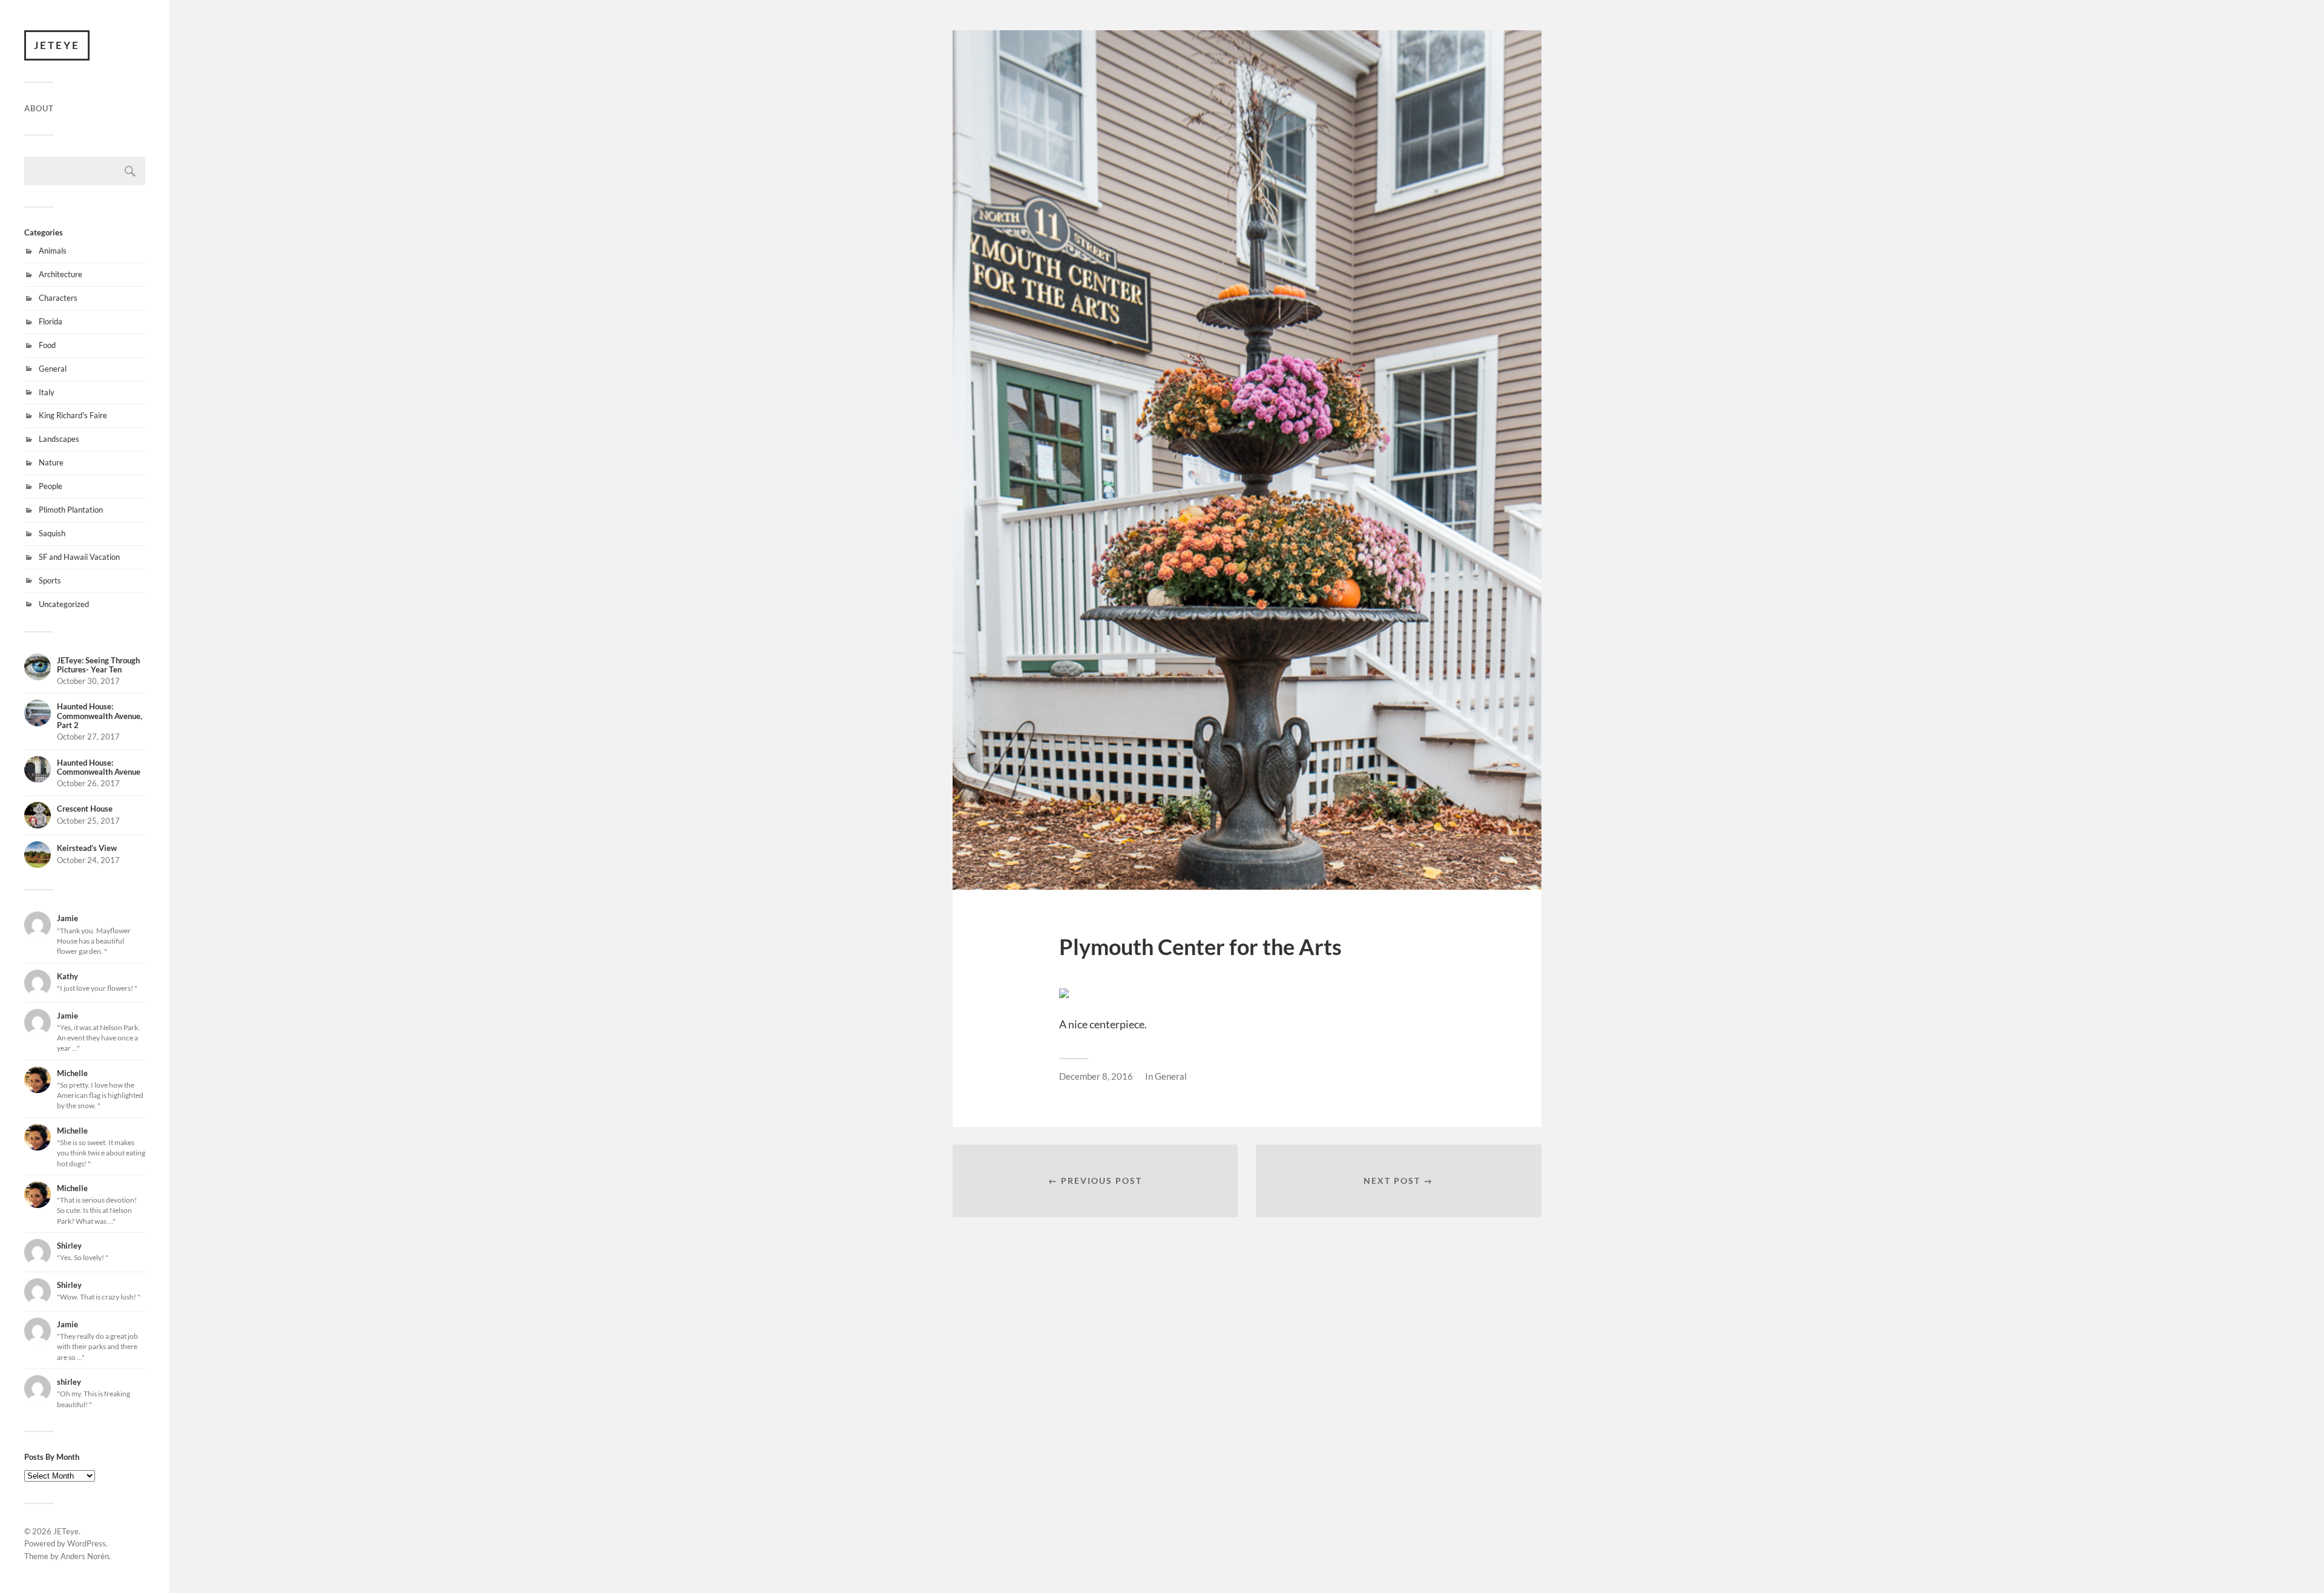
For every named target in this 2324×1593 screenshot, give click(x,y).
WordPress (87, 1543)
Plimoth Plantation (71, 510)
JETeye (57, 45)
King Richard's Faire (73, 415)
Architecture (61, 274)
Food (47, 345)
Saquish (52, 533)
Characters (58, 298)
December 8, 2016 (1096, 1076)
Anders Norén (85, 1556)
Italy (47, 392)
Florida (51, 321)
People (51, 486)
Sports (50, 580)
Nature (51, 462)
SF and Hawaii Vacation (79, 557)
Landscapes (59, 439)
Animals (53, 251)
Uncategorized (64, 604)
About (39, 108)
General (53, 369)
